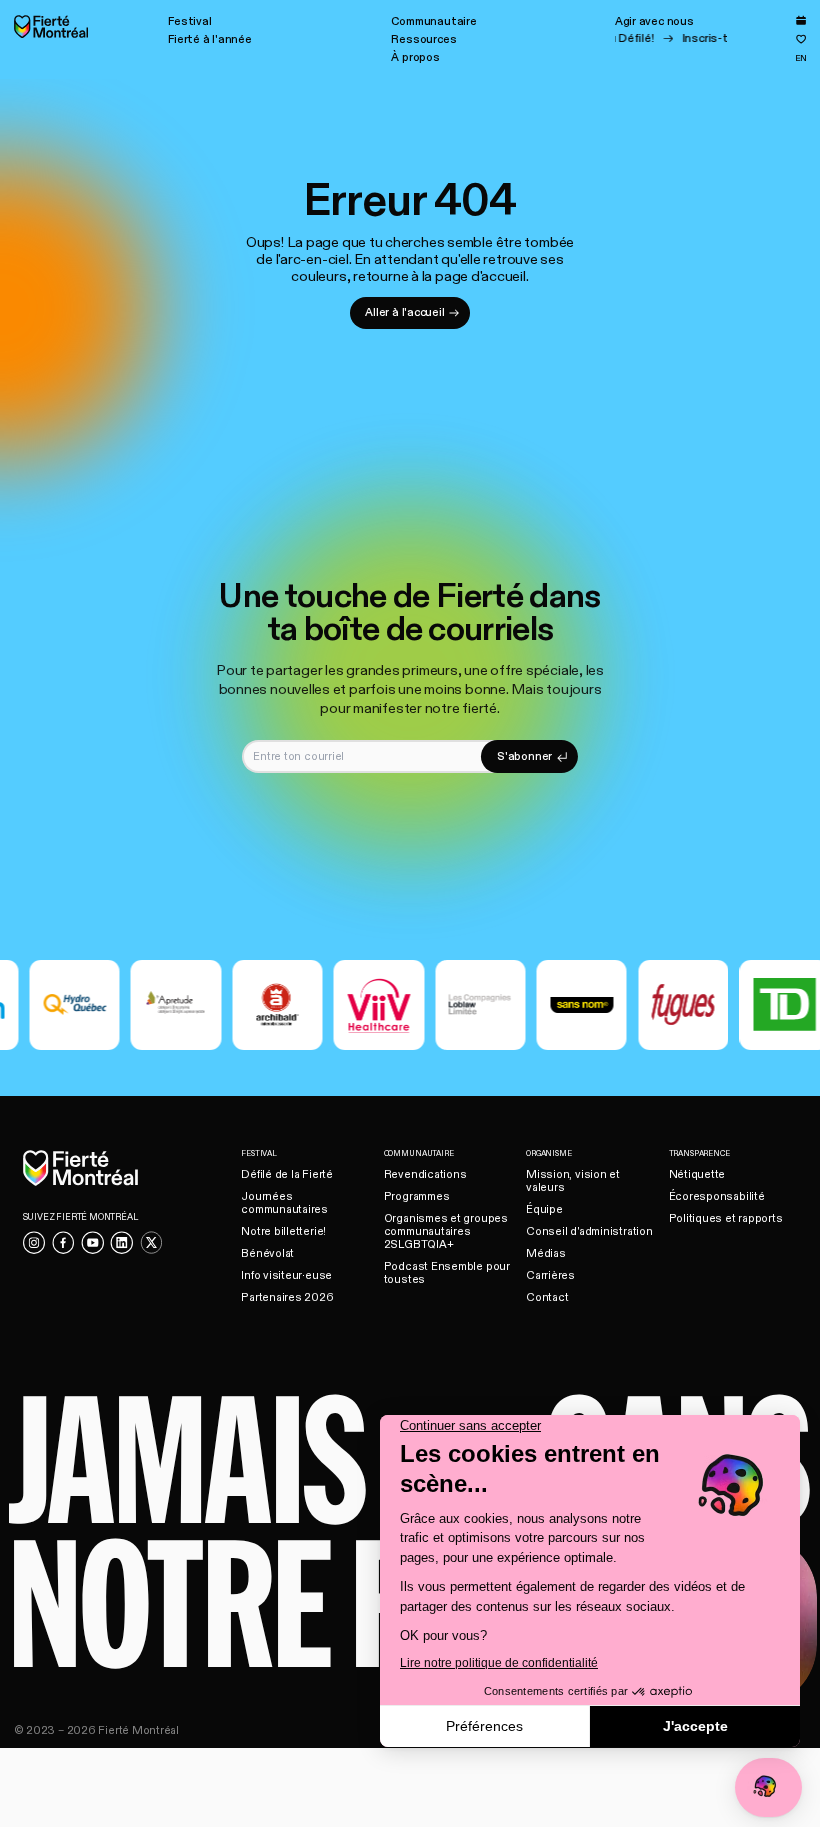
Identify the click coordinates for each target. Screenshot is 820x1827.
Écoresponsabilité (717, 1196)
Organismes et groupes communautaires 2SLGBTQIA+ (446, 1231)
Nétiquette (697, 1174)
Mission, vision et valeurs (573, 1181)
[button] (189, 22)
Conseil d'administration (589, 1231)
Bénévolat (267, 1253)
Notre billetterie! (283, 1231)
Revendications (425, 1174)
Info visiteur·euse (286, 1275)
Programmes (417, 1196)
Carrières (550, 1275)
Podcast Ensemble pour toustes (447, 1273)
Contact (547, 1297)
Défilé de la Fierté (287, 1174)
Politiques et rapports (726, 1218)
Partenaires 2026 (287, 1297)
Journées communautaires (284, 1203)
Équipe (544, 1209)
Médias (546, 1253)
